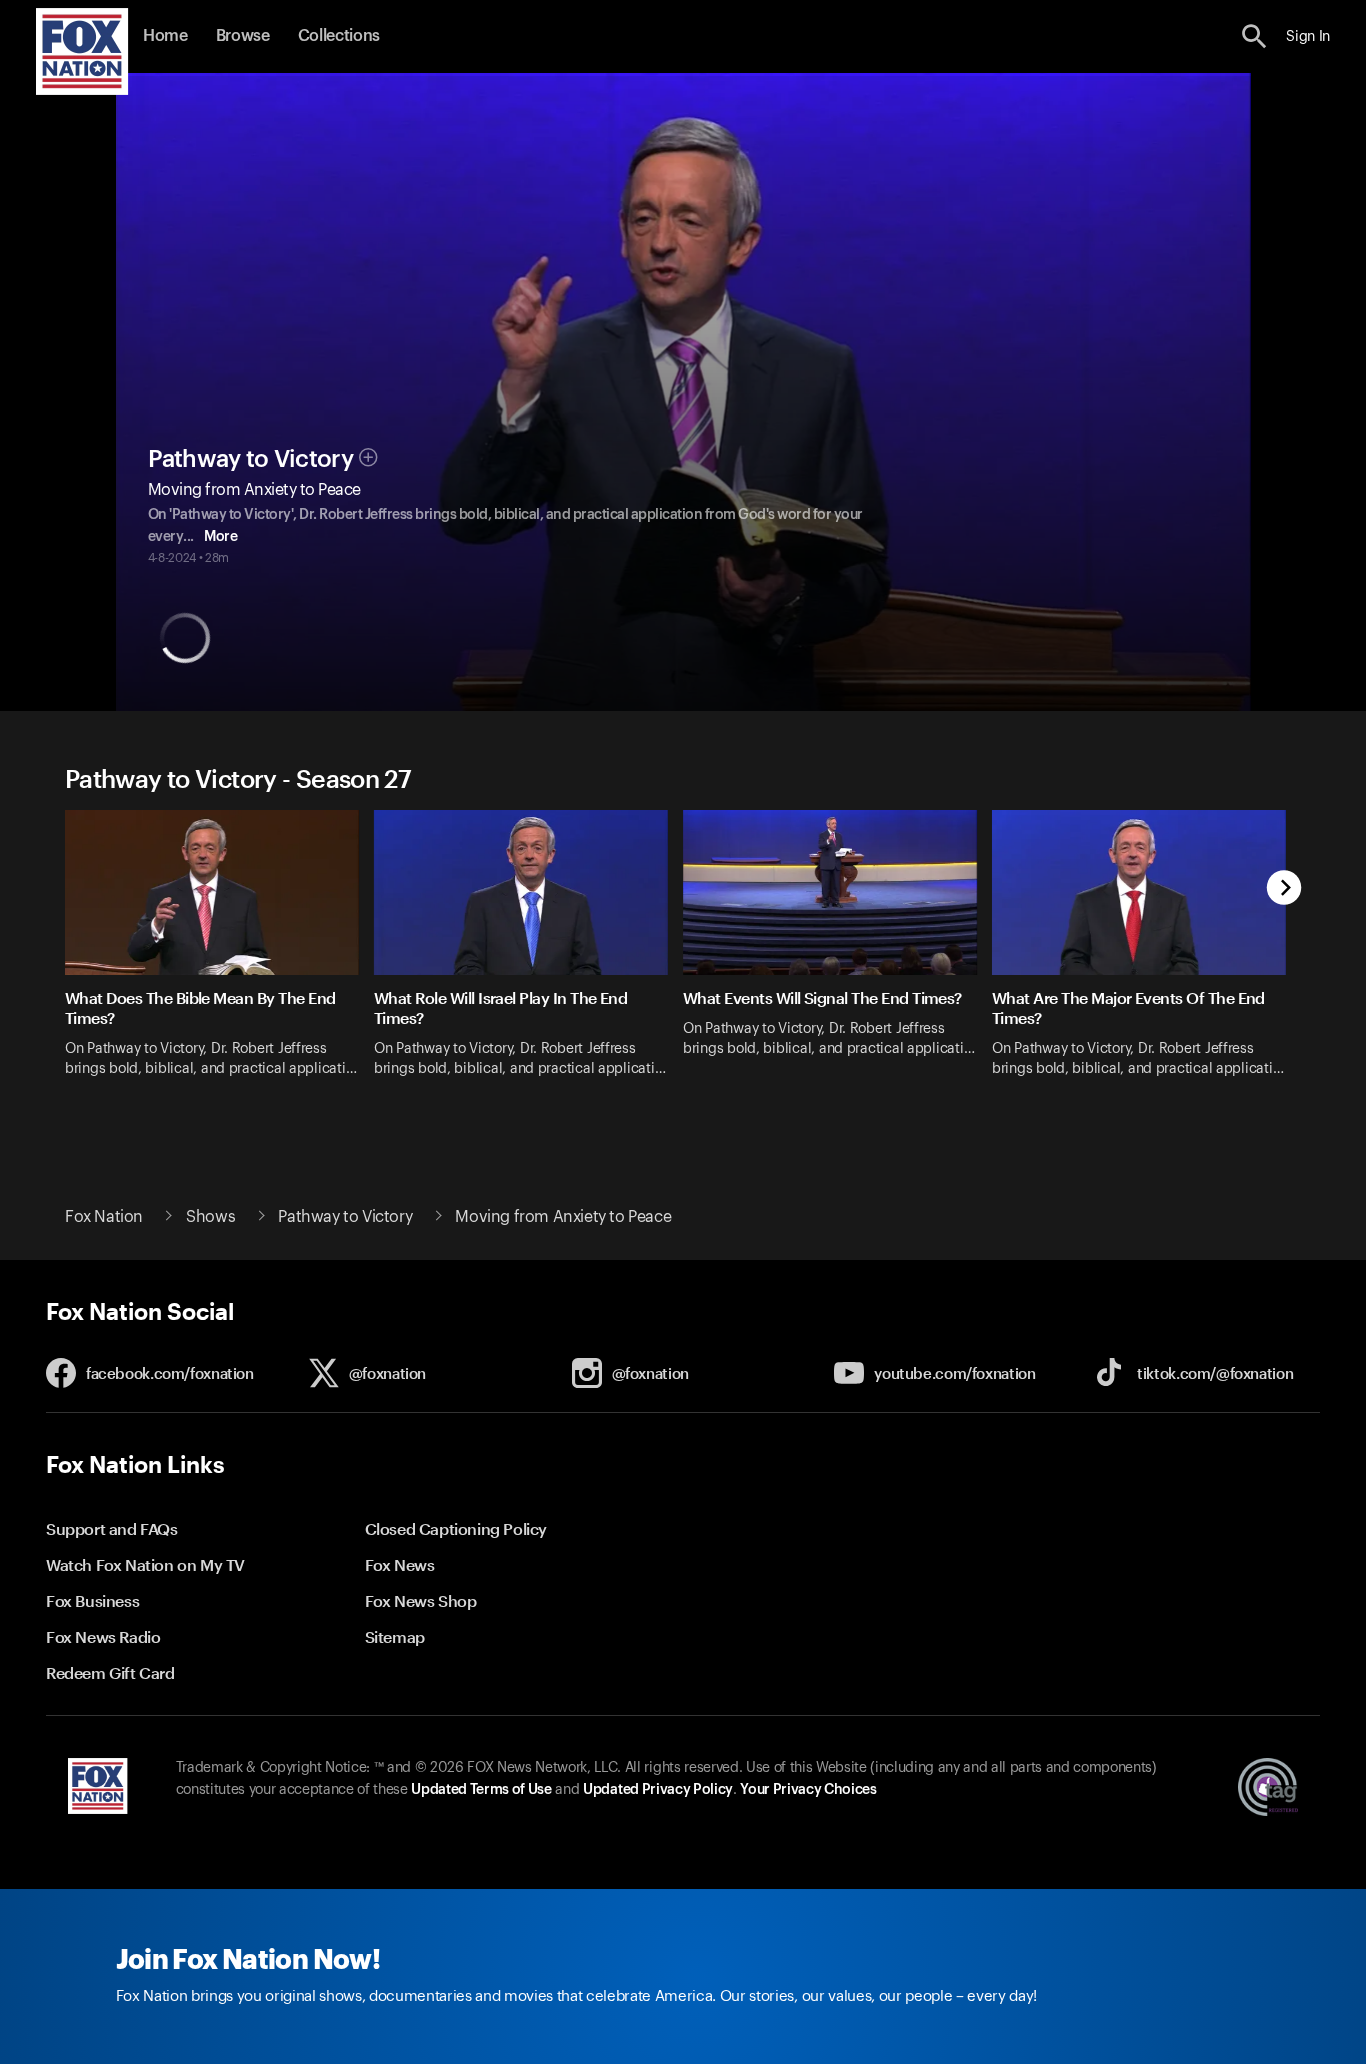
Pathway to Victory (250, 459)
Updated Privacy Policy (658, 1790)
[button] (1254, 36)
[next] (1284, 889)
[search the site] (1254, 36)
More (220, 537)
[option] (219, 956)
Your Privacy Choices (808, 1790)
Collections (339, 36)
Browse (243, 36)
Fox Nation (104, 1217)
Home (165, 36)
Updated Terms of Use (481, 1790)
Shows (210, 1217)
